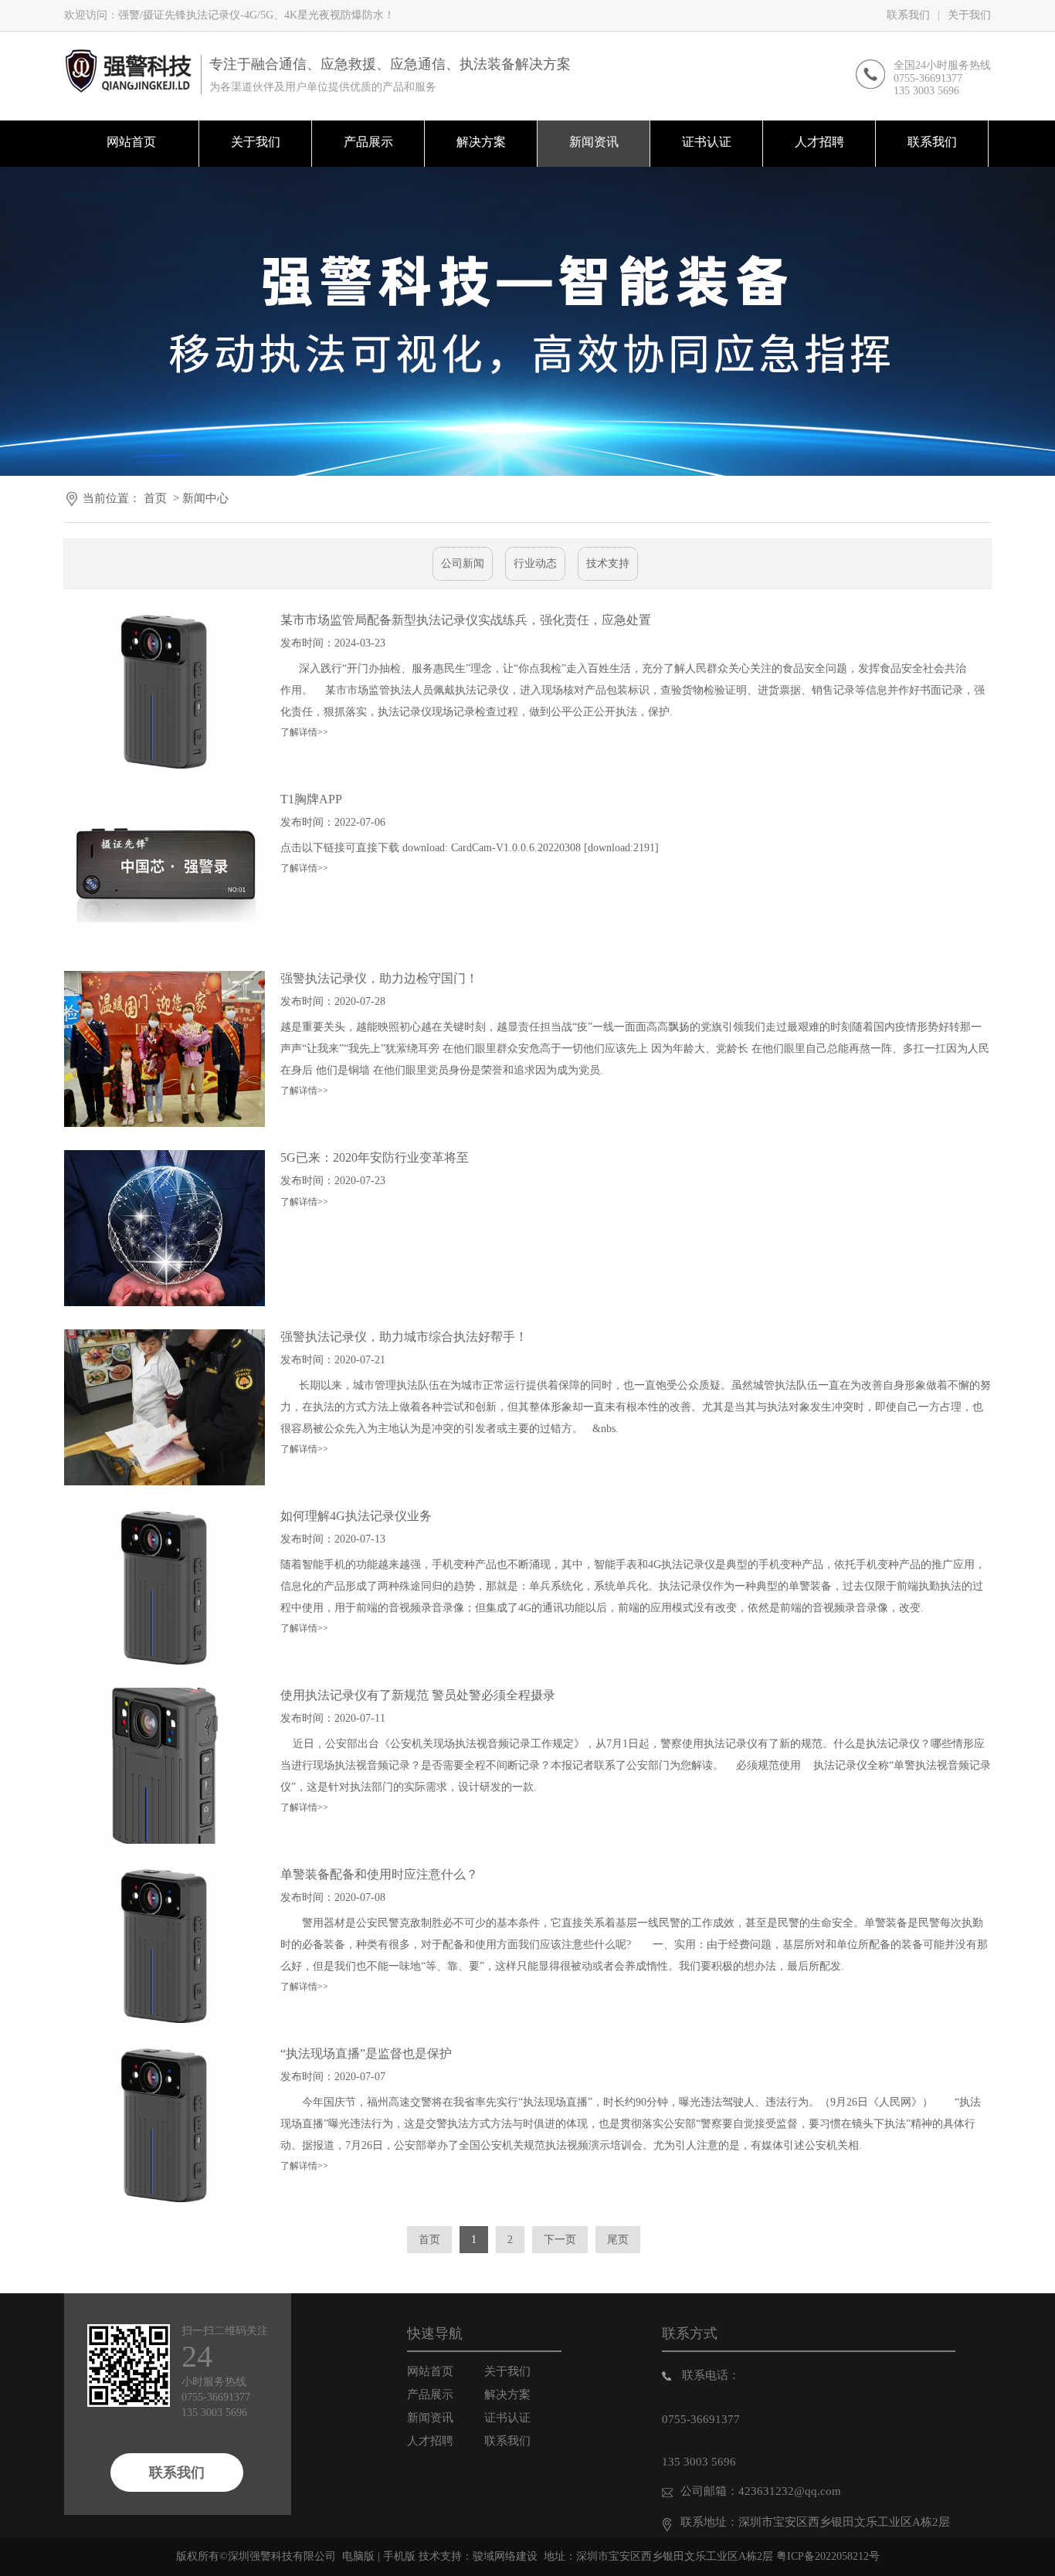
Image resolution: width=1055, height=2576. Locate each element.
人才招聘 (430, 2441)
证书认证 (507, 2418)
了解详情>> (304, 732)
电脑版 (358, 2556)
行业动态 (535, 563)
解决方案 (507, 2394)
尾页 (618, 2240)
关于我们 (969, 15)
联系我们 (908, 15)
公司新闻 (463, 563)
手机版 (399, 2556)
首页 (155, 498)
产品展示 (430, 2394)
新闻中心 (205, 498)
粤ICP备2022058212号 (828, 2556)
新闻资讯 (430, 2418)
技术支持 (608, 563)
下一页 (560, 2240)
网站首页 (430, 2371)
